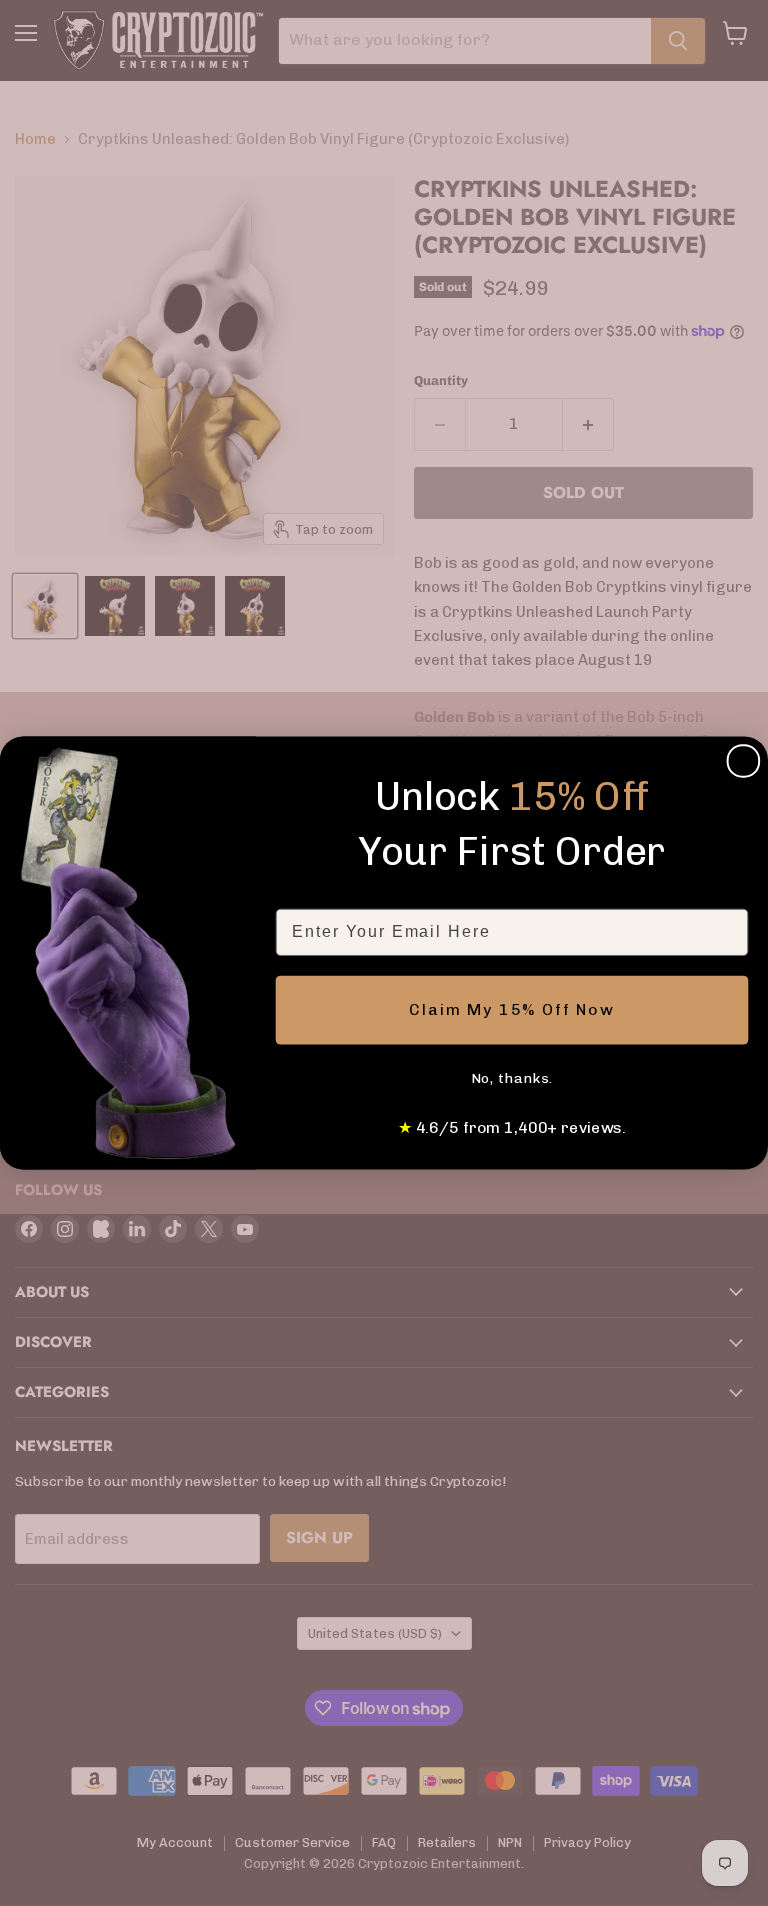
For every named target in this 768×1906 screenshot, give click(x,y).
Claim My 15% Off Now (512, 1009)
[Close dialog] (744, 761)
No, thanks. (512, 1078)
